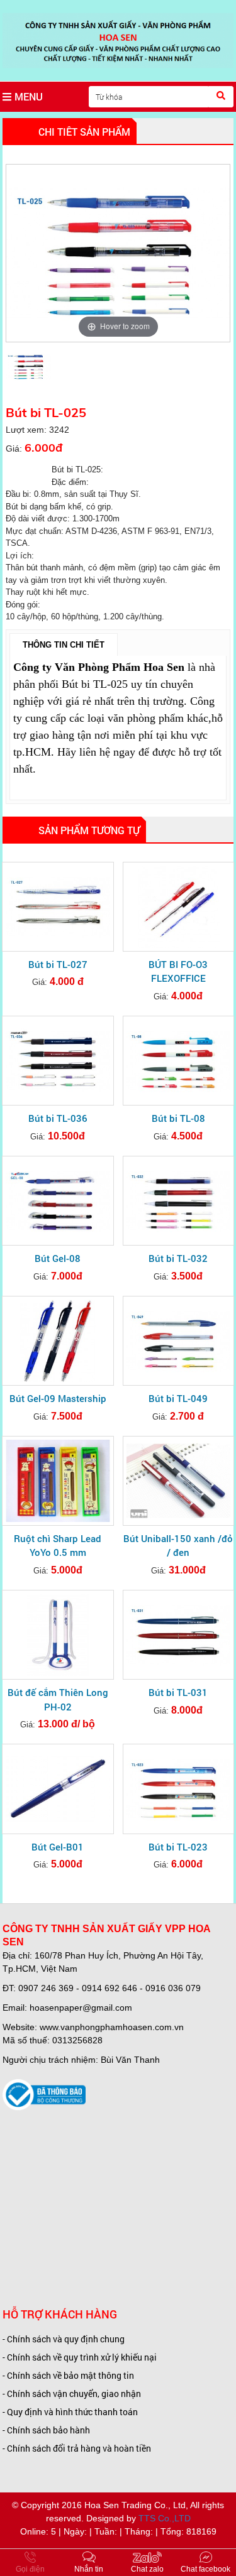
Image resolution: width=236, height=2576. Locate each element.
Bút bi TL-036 (58, 1118)
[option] (118, 253)
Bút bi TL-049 (178, 1398)
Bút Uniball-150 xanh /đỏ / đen (178, 1546)
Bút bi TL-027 (58, 964)
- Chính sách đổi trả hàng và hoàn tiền (77, 2448)
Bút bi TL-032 (178, 1258)
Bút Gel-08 (58, 1258)
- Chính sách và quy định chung (64, 2339)
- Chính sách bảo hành (46, 2430)
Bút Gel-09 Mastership (58, 1398)
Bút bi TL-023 (178, 1847)
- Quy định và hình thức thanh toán (70, 2412)
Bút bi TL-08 (178, 1118)
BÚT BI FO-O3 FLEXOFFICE (178, 971)
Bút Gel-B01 (58, 1847)
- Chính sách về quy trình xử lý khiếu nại (80, 2357)
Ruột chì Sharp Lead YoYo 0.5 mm (58, 1546)
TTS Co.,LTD (165, 2518)
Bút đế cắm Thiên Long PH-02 (58, 1699)
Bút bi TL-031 (178, 1692)
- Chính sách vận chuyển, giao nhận (72, 2394)
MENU (29, 96)
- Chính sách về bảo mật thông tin (68, 2375)
